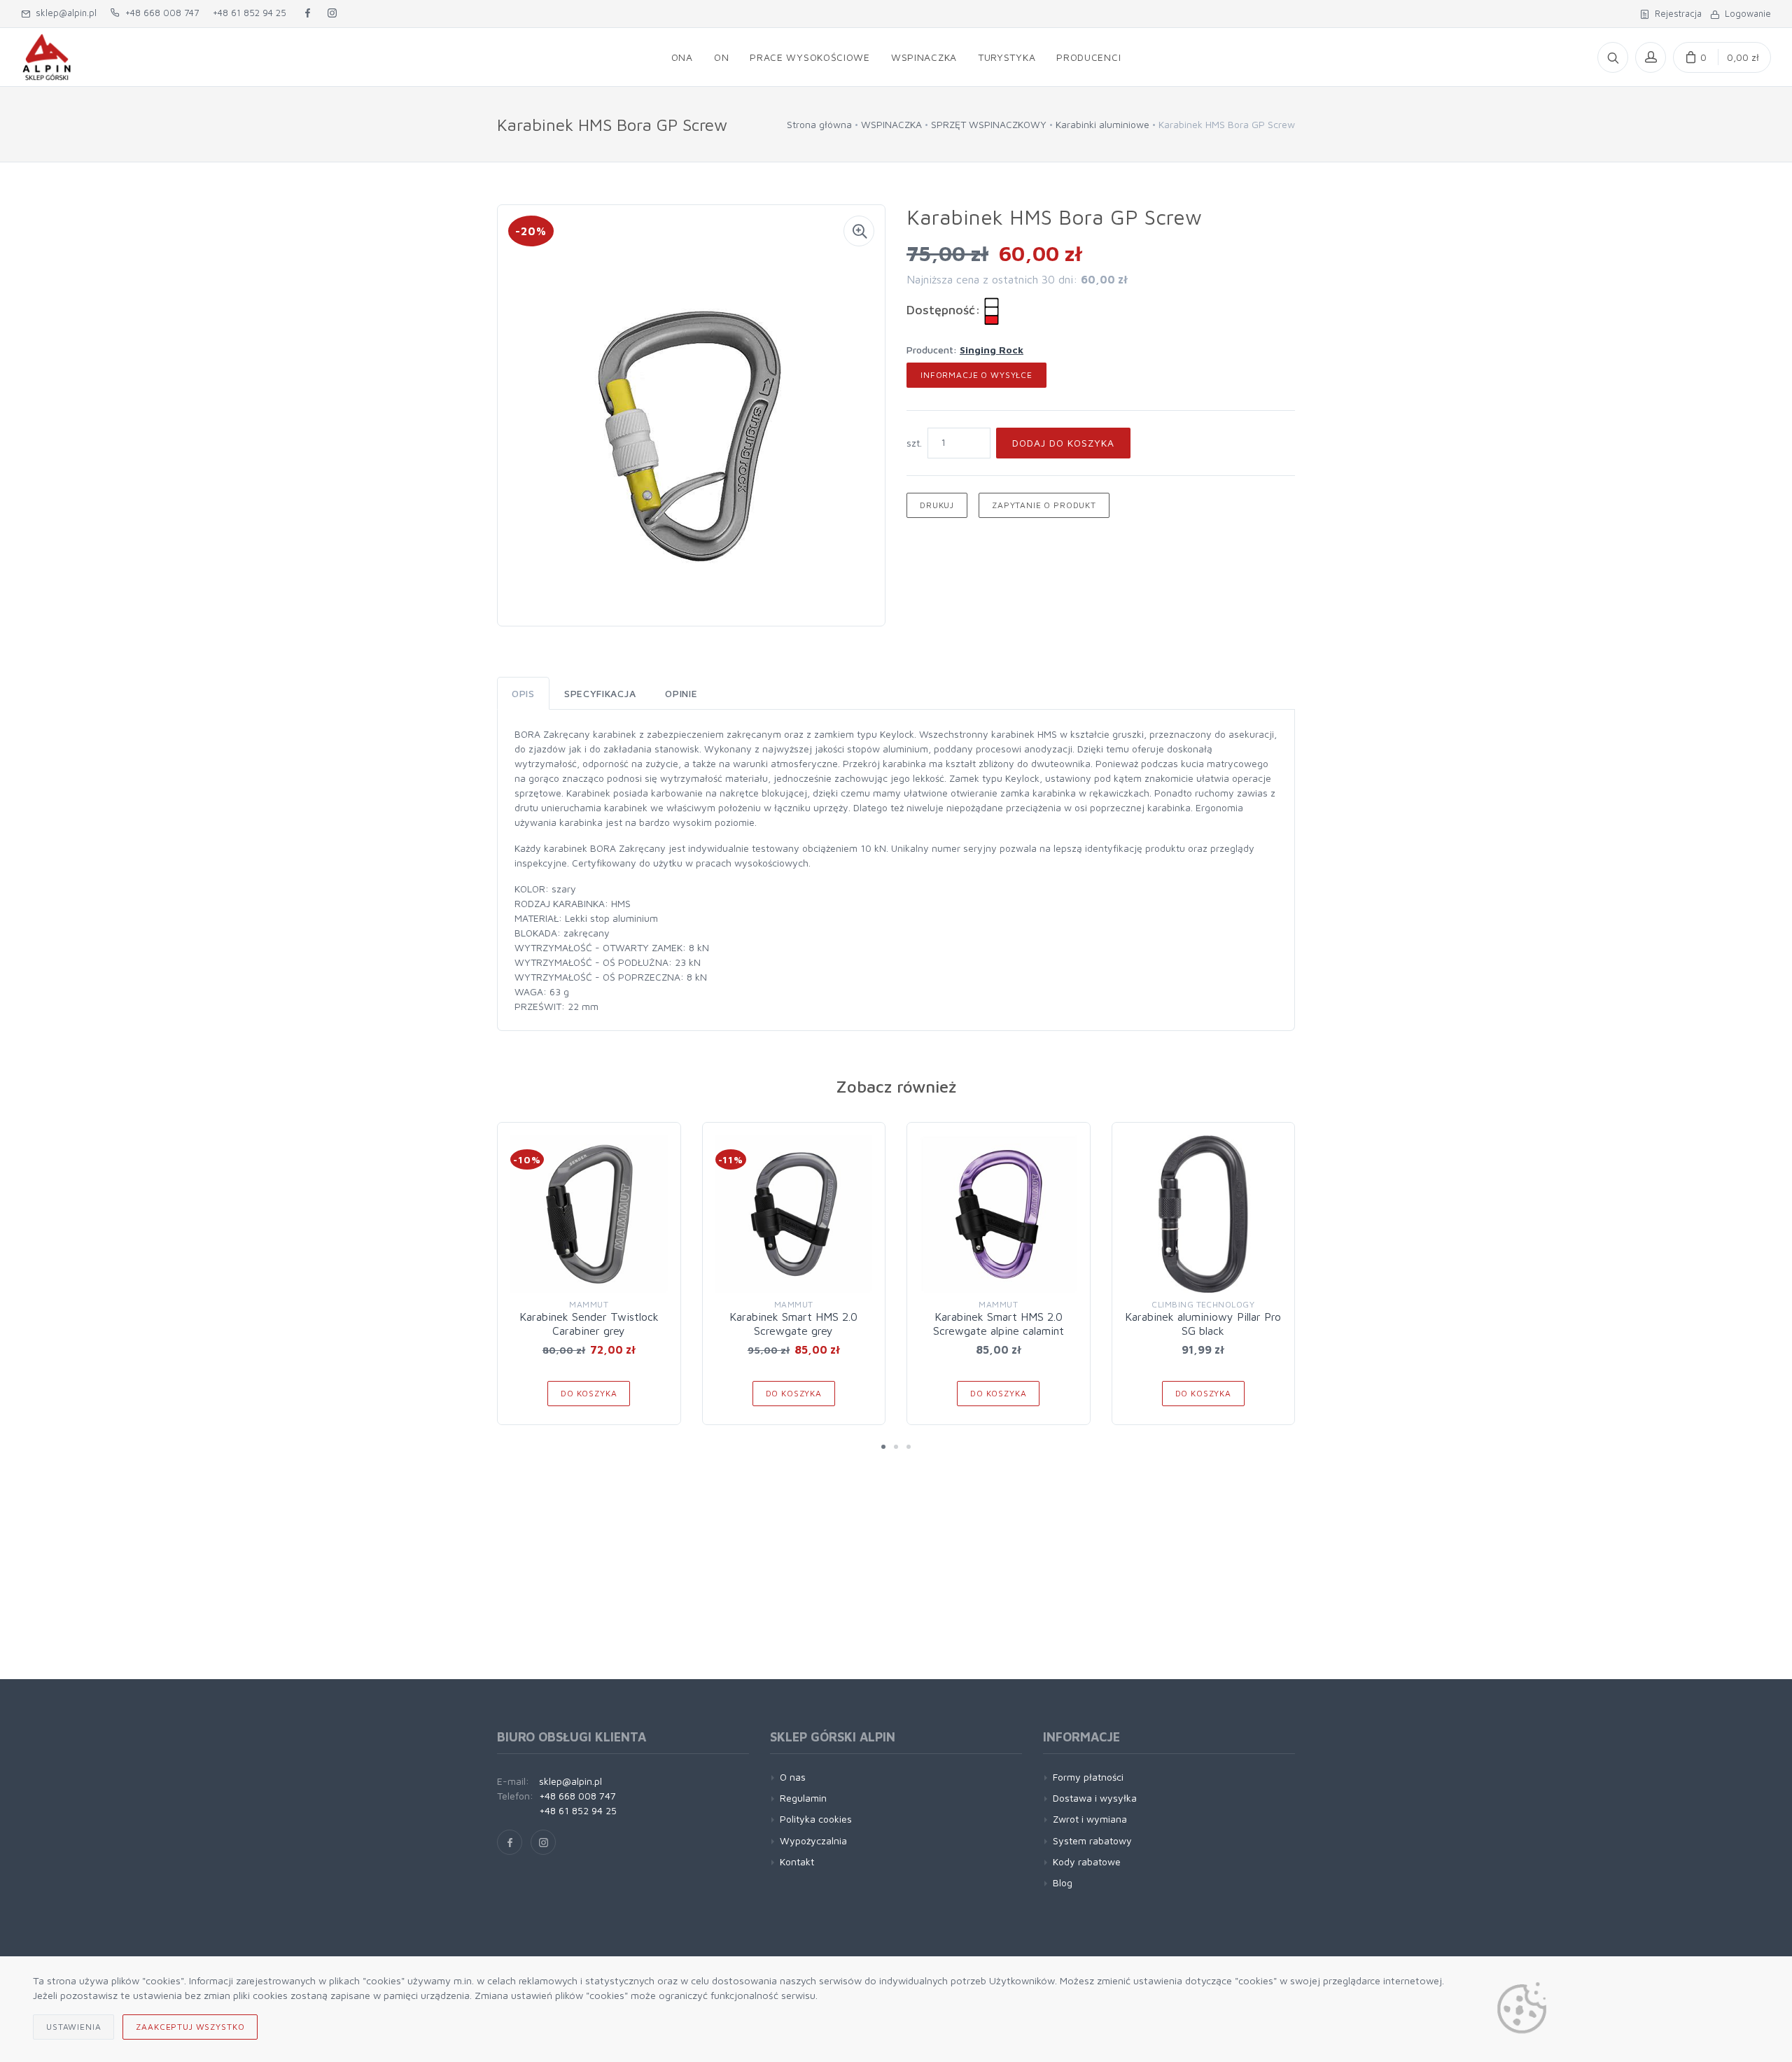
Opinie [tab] (681, 693)
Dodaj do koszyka (1063, 443)
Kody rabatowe (1087, 1861)
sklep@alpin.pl (63, 13)
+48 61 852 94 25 (250, 13)
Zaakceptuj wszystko (190, 2027)
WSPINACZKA (891, 124)
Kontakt (797, 1861)
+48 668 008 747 (159, 13)
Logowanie (1745, 13)
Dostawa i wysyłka (1095, 1798)
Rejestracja (1675, 13)
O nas (793, 1777)
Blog (1063, 1882)
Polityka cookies (816, 1819)
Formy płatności (1088, 1777)
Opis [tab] (523, 693)
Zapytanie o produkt (1044, 505)
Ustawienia (73, 2027)
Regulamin (803, 1798)
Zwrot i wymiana (1090, 1819)
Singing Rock (992, 350)
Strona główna (819, 124)
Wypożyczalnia (813, 1840)
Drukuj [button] (937, 505)
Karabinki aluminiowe (1102, 124)
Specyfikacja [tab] (600, 693)
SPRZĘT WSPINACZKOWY (989, 124)
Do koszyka (589, 1393)
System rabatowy (1092, 1840)
